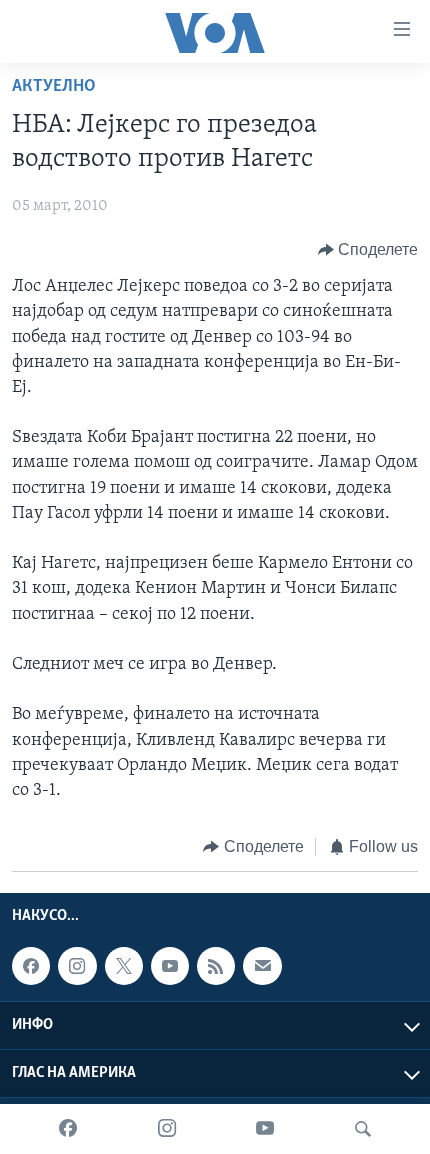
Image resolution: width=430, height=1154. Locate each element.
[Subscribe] (262, 966)
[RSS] (216, 966)
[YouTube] (265, 1129)
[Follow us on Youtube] (170, 966)
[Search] (363, 1129)
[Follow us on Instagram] (77, 966)
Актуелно (54, 87)
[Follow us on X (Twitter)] (124, 966)
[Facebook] (68, 1129)
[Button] (368, 250)
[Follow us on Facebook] (31, 966)
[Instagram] (167, 1129)
